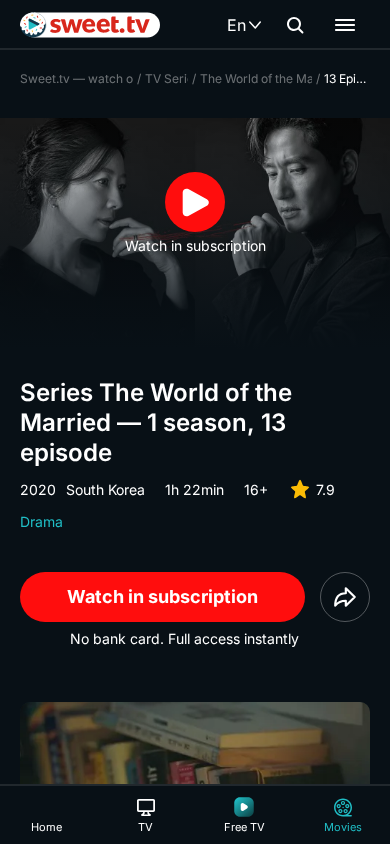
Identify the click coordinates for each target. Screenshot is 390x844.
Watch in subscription (162, 596)
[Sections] (345, 25)
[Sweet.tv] (90, 25)
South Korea (105, 489)
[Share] (345, 597)
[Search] (295, 25)
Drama (41, 521)
